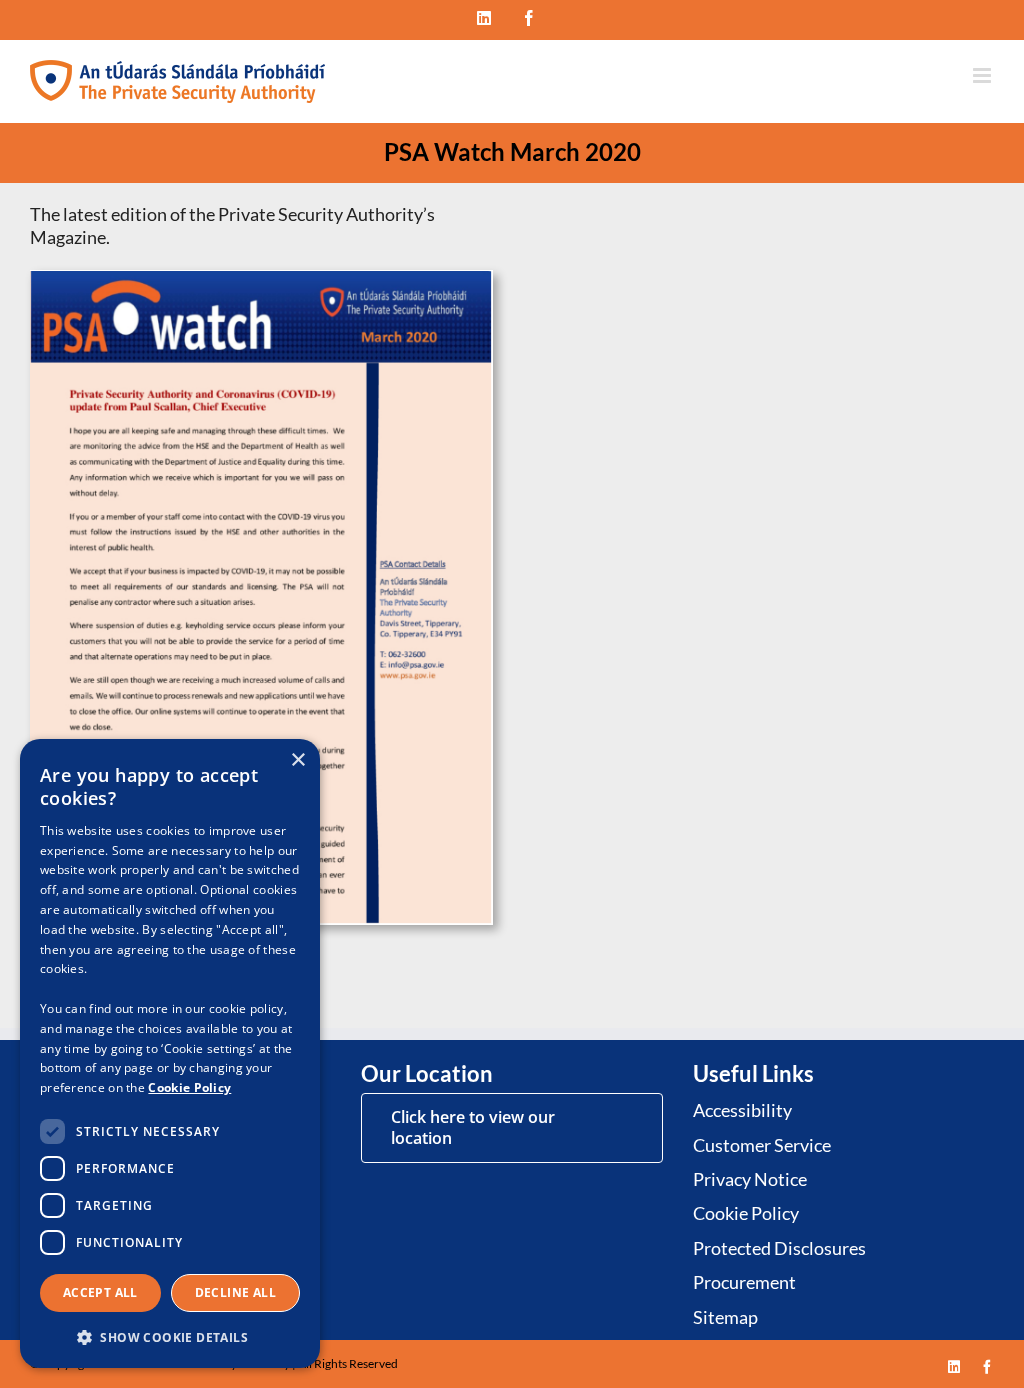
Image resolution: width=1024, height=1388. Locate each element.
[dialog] (170, 1053)
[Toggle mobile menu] (983, 75)
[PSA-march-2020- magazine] (261, 279)
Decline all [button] (235, 1292)
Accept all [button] (100, 1292)
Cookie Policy (189, 1087)
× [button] (297, 760)
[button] (170, 1336)
